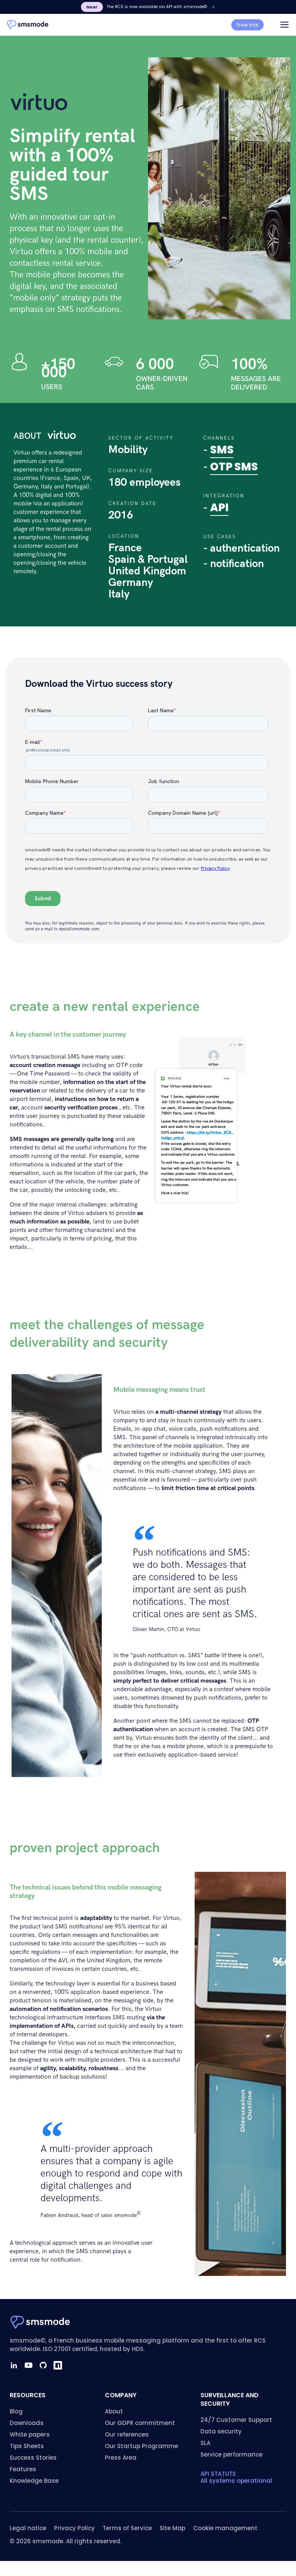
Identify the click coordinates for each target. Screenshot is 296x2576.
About (114, 2411)
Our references (127, 2434)
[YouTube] (29, 2365)
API (219, 508)
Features (23, 2469)
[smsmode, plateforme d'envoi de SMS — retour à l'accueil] (28, 25)
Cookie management (225, 2528)
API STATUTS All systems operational (236, 2477)
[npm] (58, 2365)
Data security (221, 2431)
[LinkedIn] (14, 2365)
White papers (30, 2434)
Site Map (172, 2528)
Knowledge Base (34, 2481)
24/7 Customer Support (236, 2420)
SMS (222, 450)
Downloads (27, 2423)
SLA (205, 2443)
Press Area (121, 2458)
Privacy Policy (74, 2528)
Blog (16, 2411)
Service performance (231, 2454)
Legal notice (28, 2528)
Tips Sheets (27, 2446)
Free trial (247, 25)
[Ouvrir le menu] (284, 25)
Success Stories (33, 2458)
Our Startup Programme (141, 2446)
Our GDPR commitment (140, 2423)
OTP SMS (234, 467)
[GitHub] (43, 2365)
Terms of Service (127, 2528)
